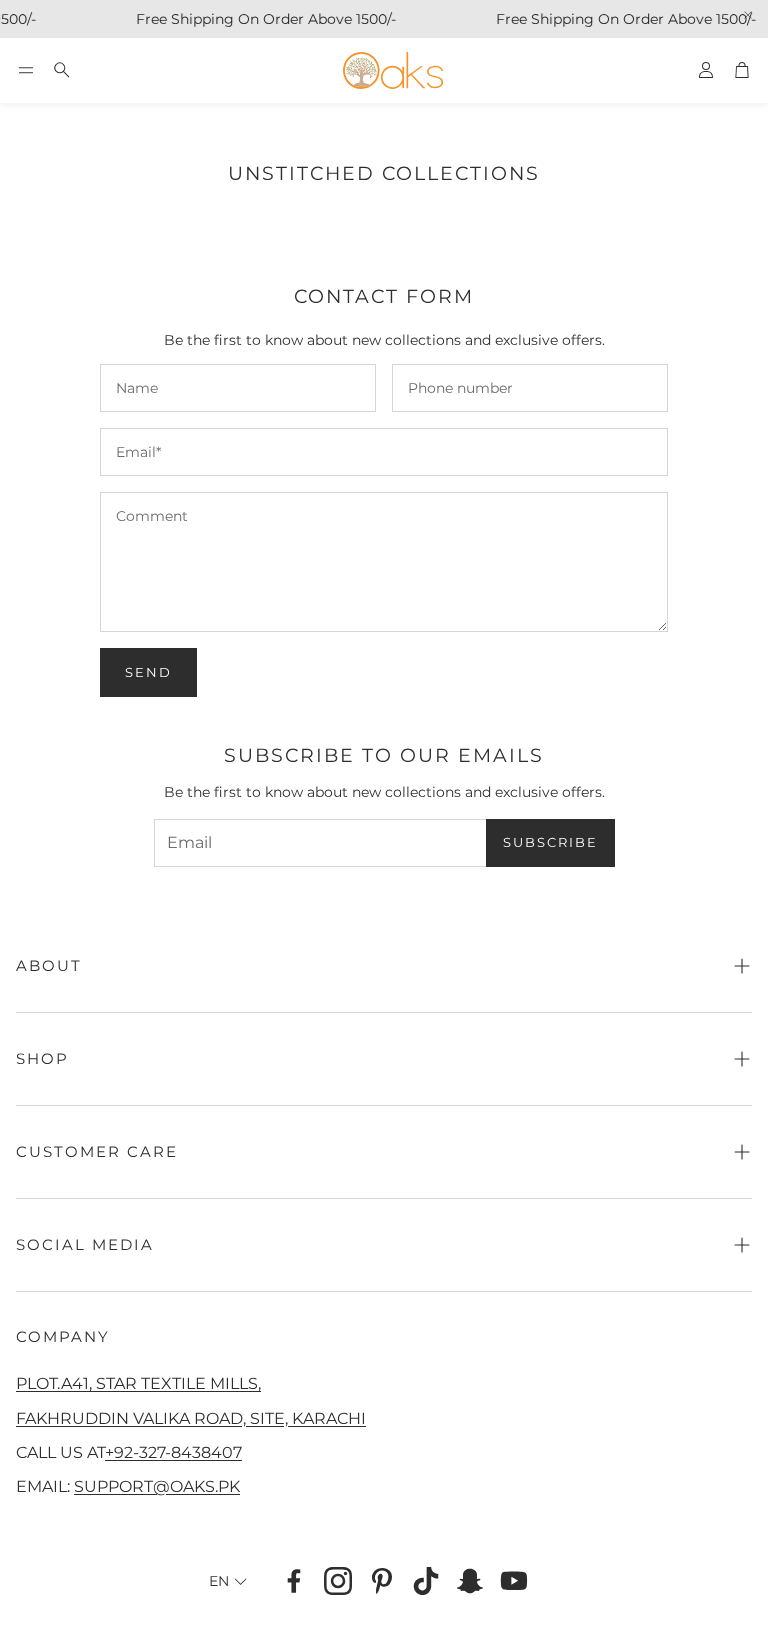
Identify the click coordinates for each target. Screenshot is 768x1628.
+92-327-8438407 (173, 1452)
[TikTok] (426, 1581)
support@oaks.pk (157, 1486)
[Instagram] (338, 1581)
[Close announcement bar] (748, 15)
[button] (26, 70)
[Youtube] (514, 1581)
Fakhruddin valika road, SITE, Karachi (191, 1418)
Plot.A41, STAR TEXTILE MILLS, (138, 1383)
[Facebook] (294, 1581)
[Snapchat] (470, 1581)
